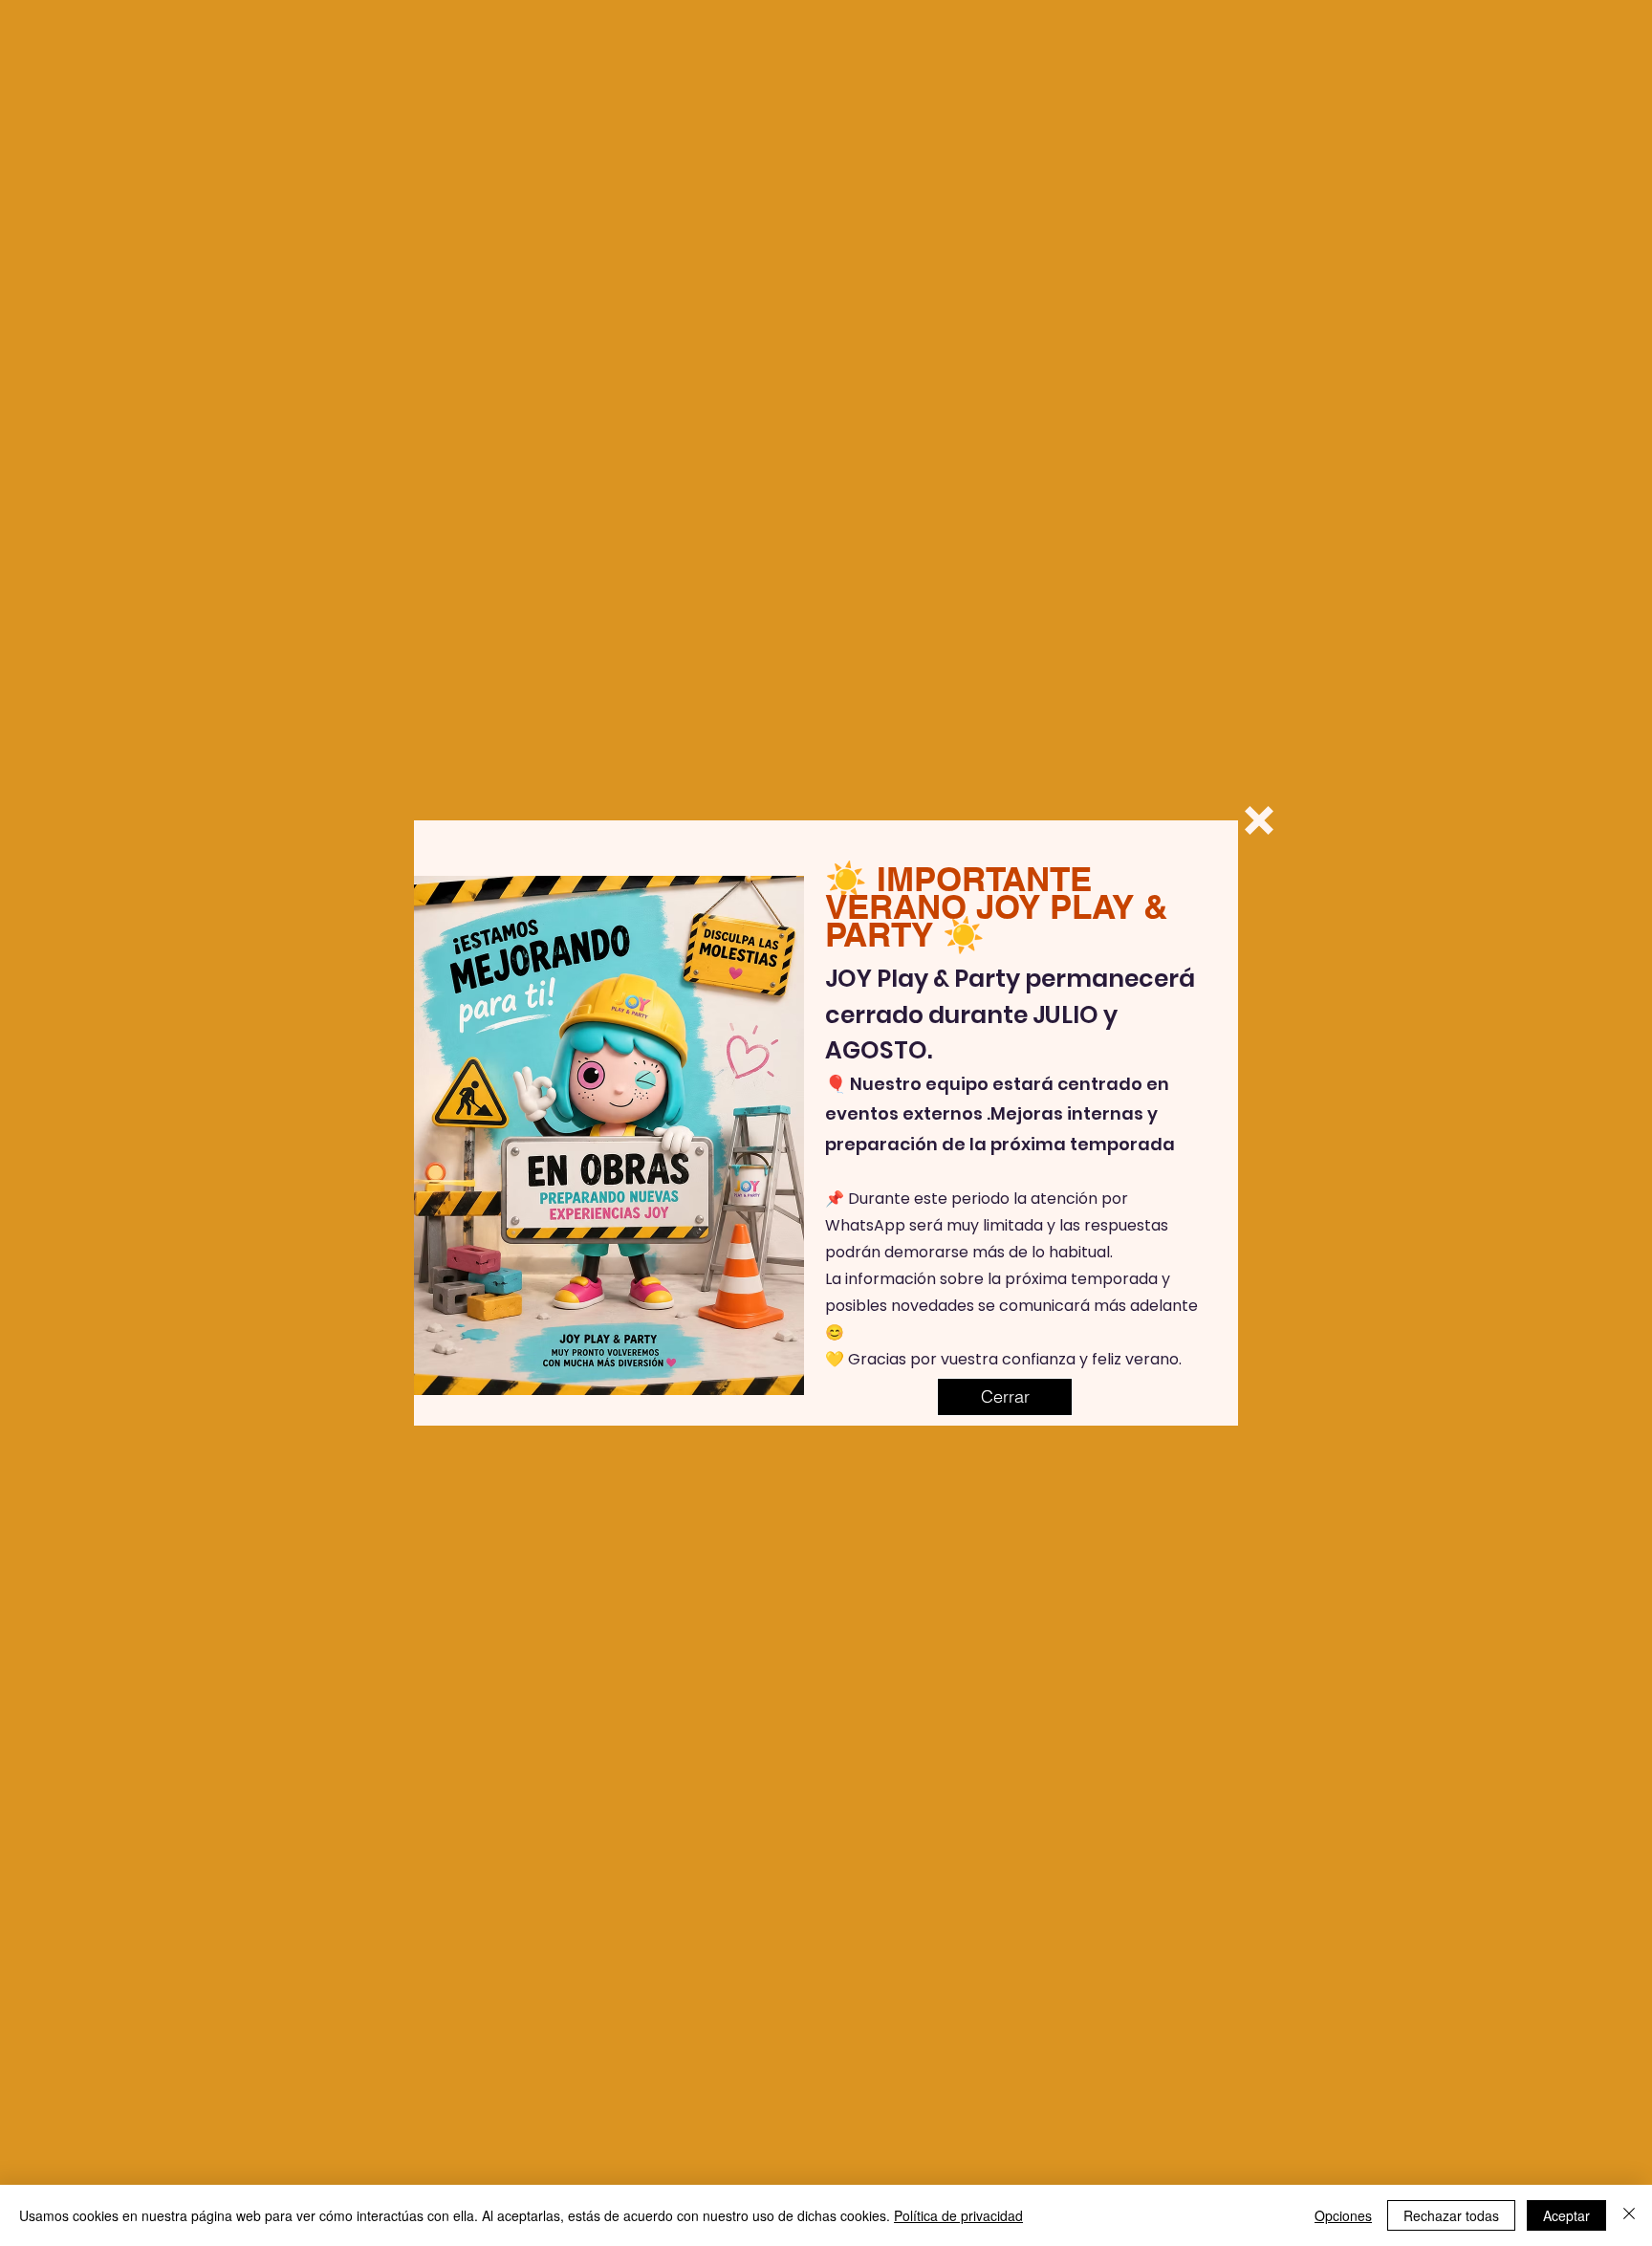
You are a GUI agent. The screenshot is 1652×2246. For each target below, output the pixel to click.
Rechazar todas (1451, 2215)
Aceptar (1566, 2215)
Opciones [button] (1343, 2215)
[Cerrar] (1629, 2215)
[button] (1259, 820)
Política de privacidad (958, 2215)
